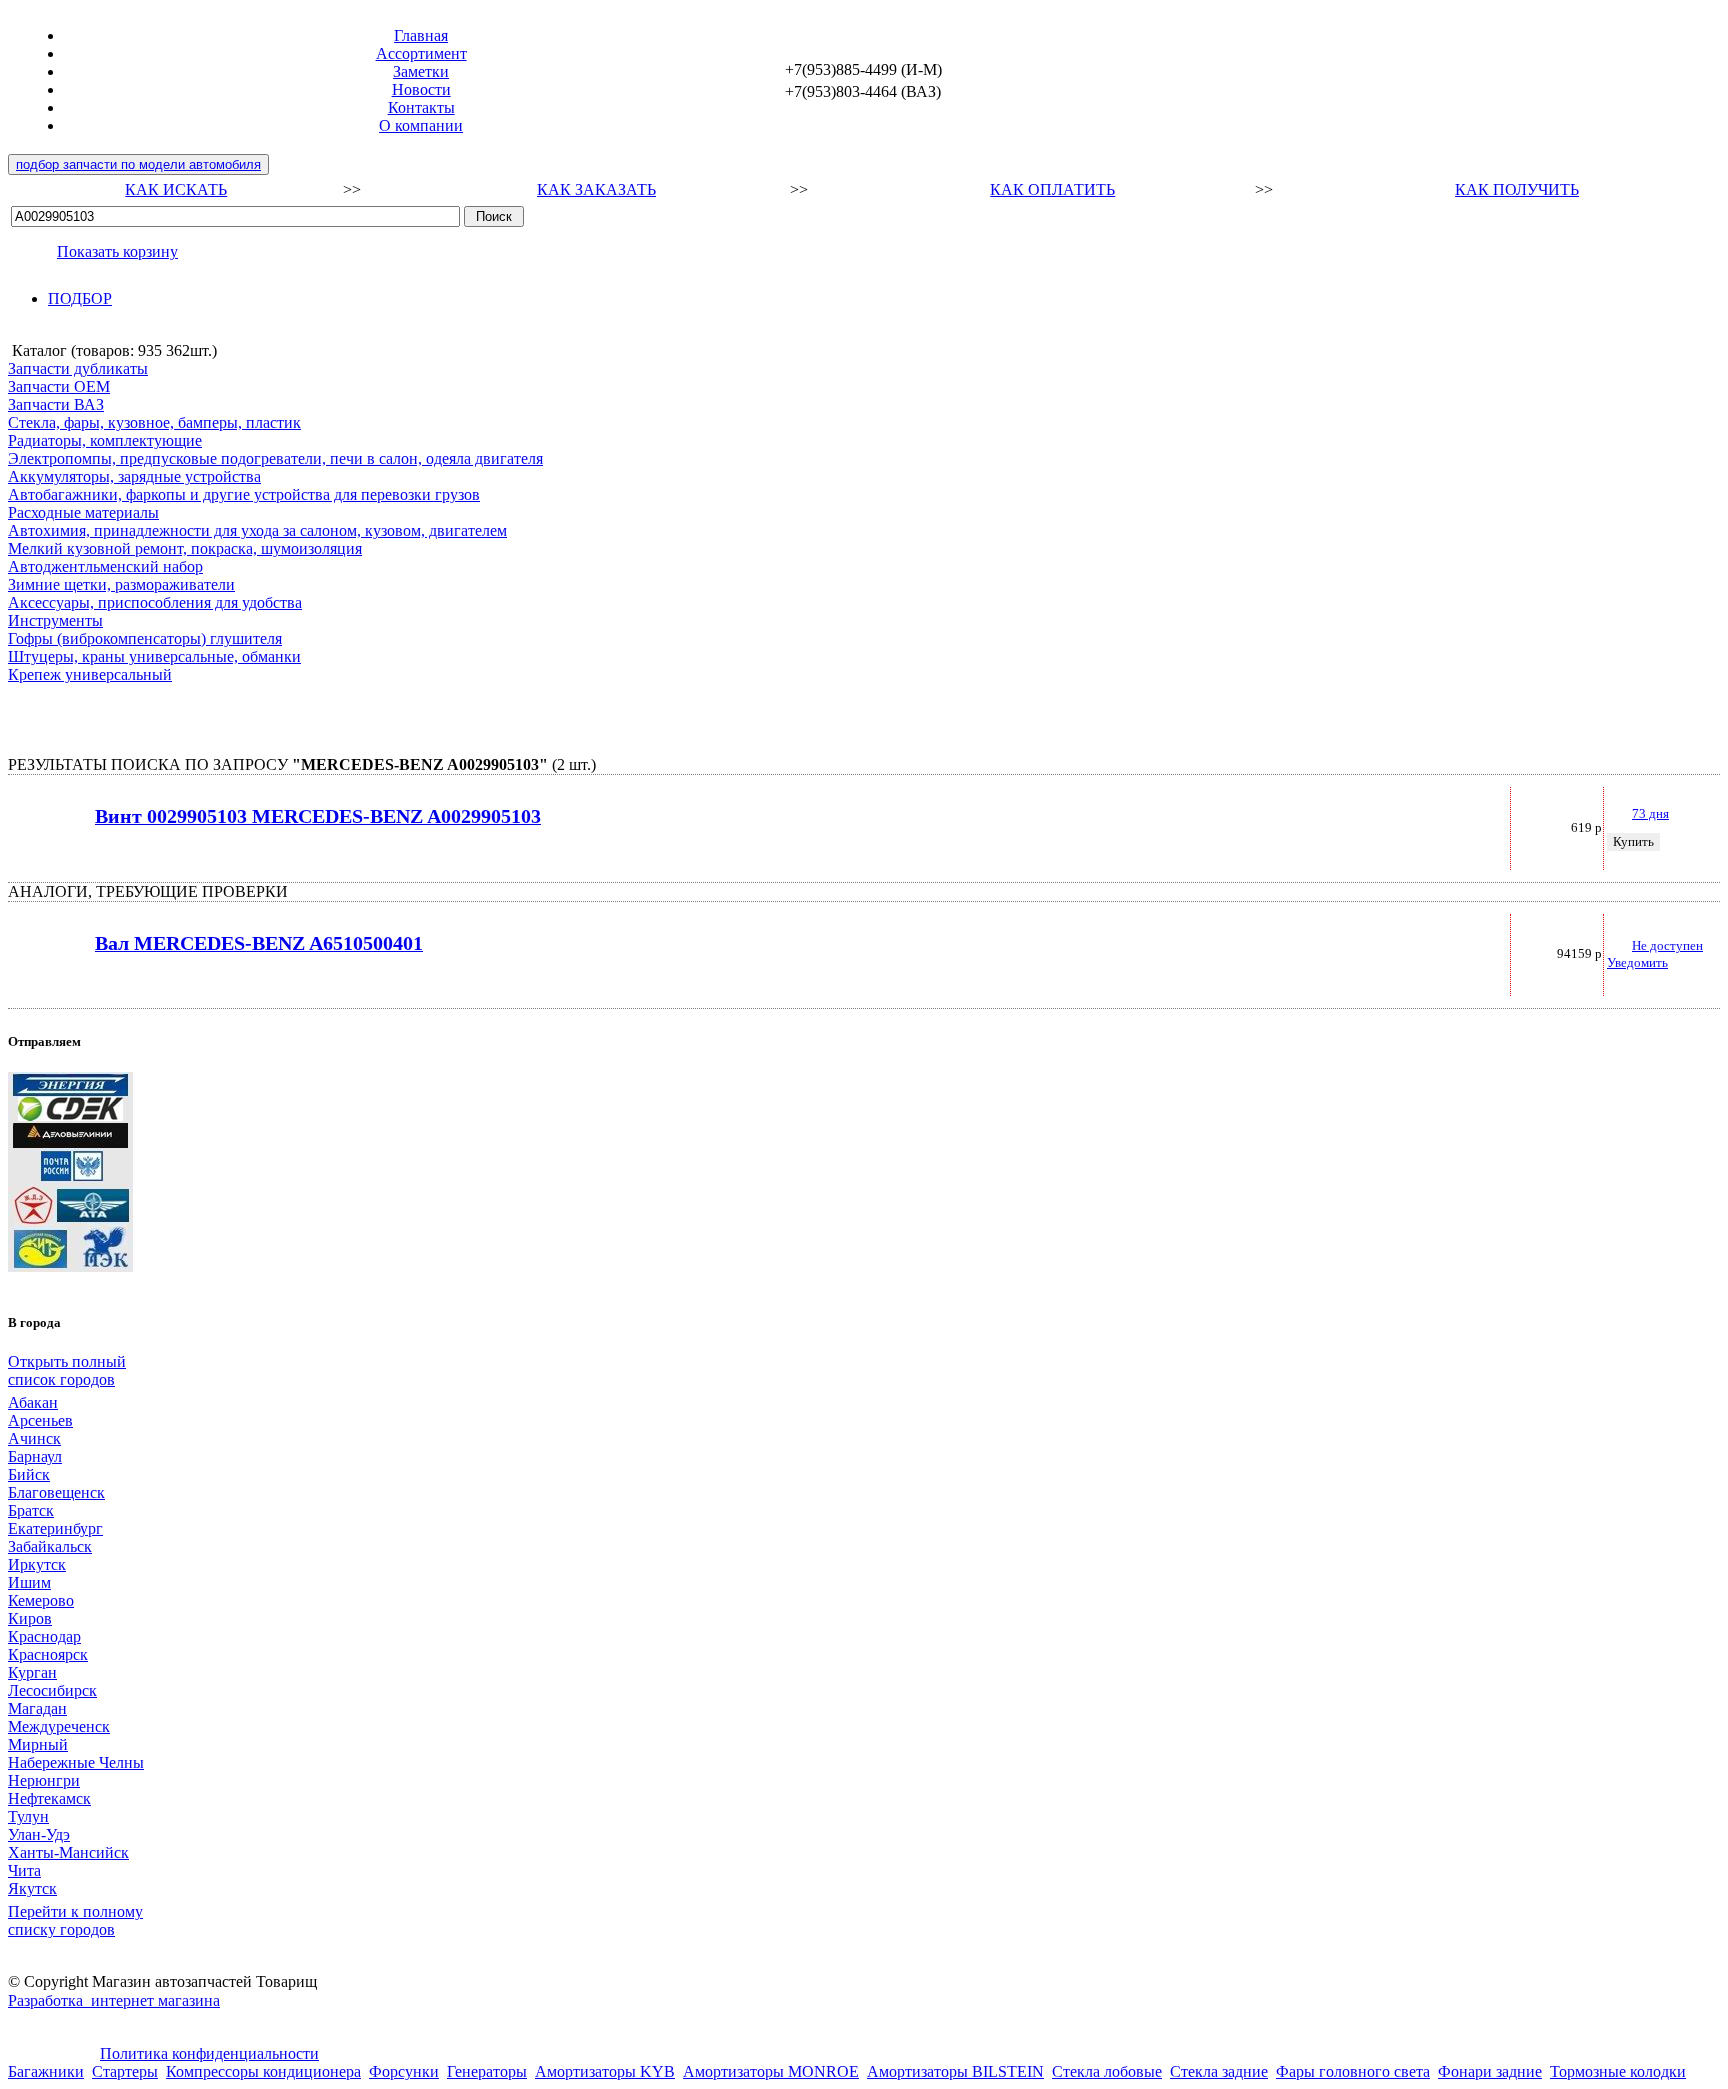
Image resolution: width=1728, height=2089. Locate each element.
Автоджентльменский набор (105, 566)
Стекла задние (1219, 2071)
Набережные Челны (76, 1762)
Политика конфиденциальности (209, 2053)
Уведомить (1637, 962)
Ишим (29, 1582)
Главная (421, 35)
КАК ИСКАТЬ (176, 189)
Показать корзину (117, 251)
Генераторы (487, 2071)
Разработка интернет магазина (114, 2000)
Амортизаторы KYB (605, 2071)
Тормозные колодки (1618, 2071)
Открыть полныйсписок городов (67, 1370)
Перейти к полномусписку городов (75, 1920)
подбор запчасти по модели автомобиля (138, 164)
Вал (259, 943)
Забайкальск (50, 1546)
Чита (24, 1870)
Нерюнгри (44, 1780)
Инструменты (55, 620)
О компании (421, 125)
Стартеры (125, 2071)
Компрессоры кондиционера (263, 2071)
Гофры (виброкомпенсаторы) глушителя (145, 638)
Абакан (33, 1402)
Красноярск (48, 1654)
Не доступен (1667, 945)
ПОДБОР (80, 298)
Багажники (46, 2071)
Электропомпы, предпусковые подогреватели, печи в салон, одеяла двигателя (275, 458)
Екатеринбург (55, 1528)
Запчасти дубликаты (78, 368)
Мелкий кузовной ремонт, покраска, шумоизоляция (185, 548)
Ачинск (34, 1438)
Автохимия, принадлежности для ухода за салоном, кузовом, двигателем (257, 530)
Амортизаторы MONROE (771, 2071)
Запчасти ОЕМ (59, 386)
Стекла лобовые (1107, 2071)
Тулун (28, 1816)
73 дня (1650, 813)
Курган (32, 1672)
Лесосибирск (52, 1690)
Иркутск (37, 1564)
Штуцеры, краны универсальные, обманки (154, 656)
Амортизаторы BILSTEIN (955, 2071)
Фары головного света (1353, 2071)
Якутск (32, 1888)
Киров (30, 1618)
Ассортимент (421, 53)
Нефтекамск (49, 1798)
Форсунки (404, 2071)
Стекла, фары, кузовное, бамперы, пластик (154, 422)
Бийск (29, 1474)
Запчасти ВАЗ (56, 404)
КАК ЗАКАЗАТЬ (596, 189)
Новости (421, 89)
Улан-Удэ (39, 1834)
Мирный (38, 1744)
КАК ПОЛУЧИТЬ (1517, 189)
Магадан (37, 1708)
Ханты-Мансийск (68, 1852)
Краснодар (44, 1636)
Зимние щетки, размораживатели (121, 584)
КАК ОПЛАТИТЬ (1052, 189)
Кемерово (41, 1600)
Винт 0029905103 (318, 816)
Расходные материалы (83, 512)
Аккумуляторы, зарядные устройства (134, 476)
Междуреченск (59, 1726)
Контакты (421, 107)
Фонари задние (1490, 2071)
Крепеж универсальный (90, 674)
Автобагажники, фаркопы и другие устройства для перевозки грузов (244, 494)
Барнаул (35, 1456)
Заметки (421, 71)
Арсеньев (40, 1420)
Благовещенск (56, 1492)
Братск (31, 1510)
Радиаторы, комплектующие (105, 440)
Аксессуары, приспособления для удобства (155, 602)
